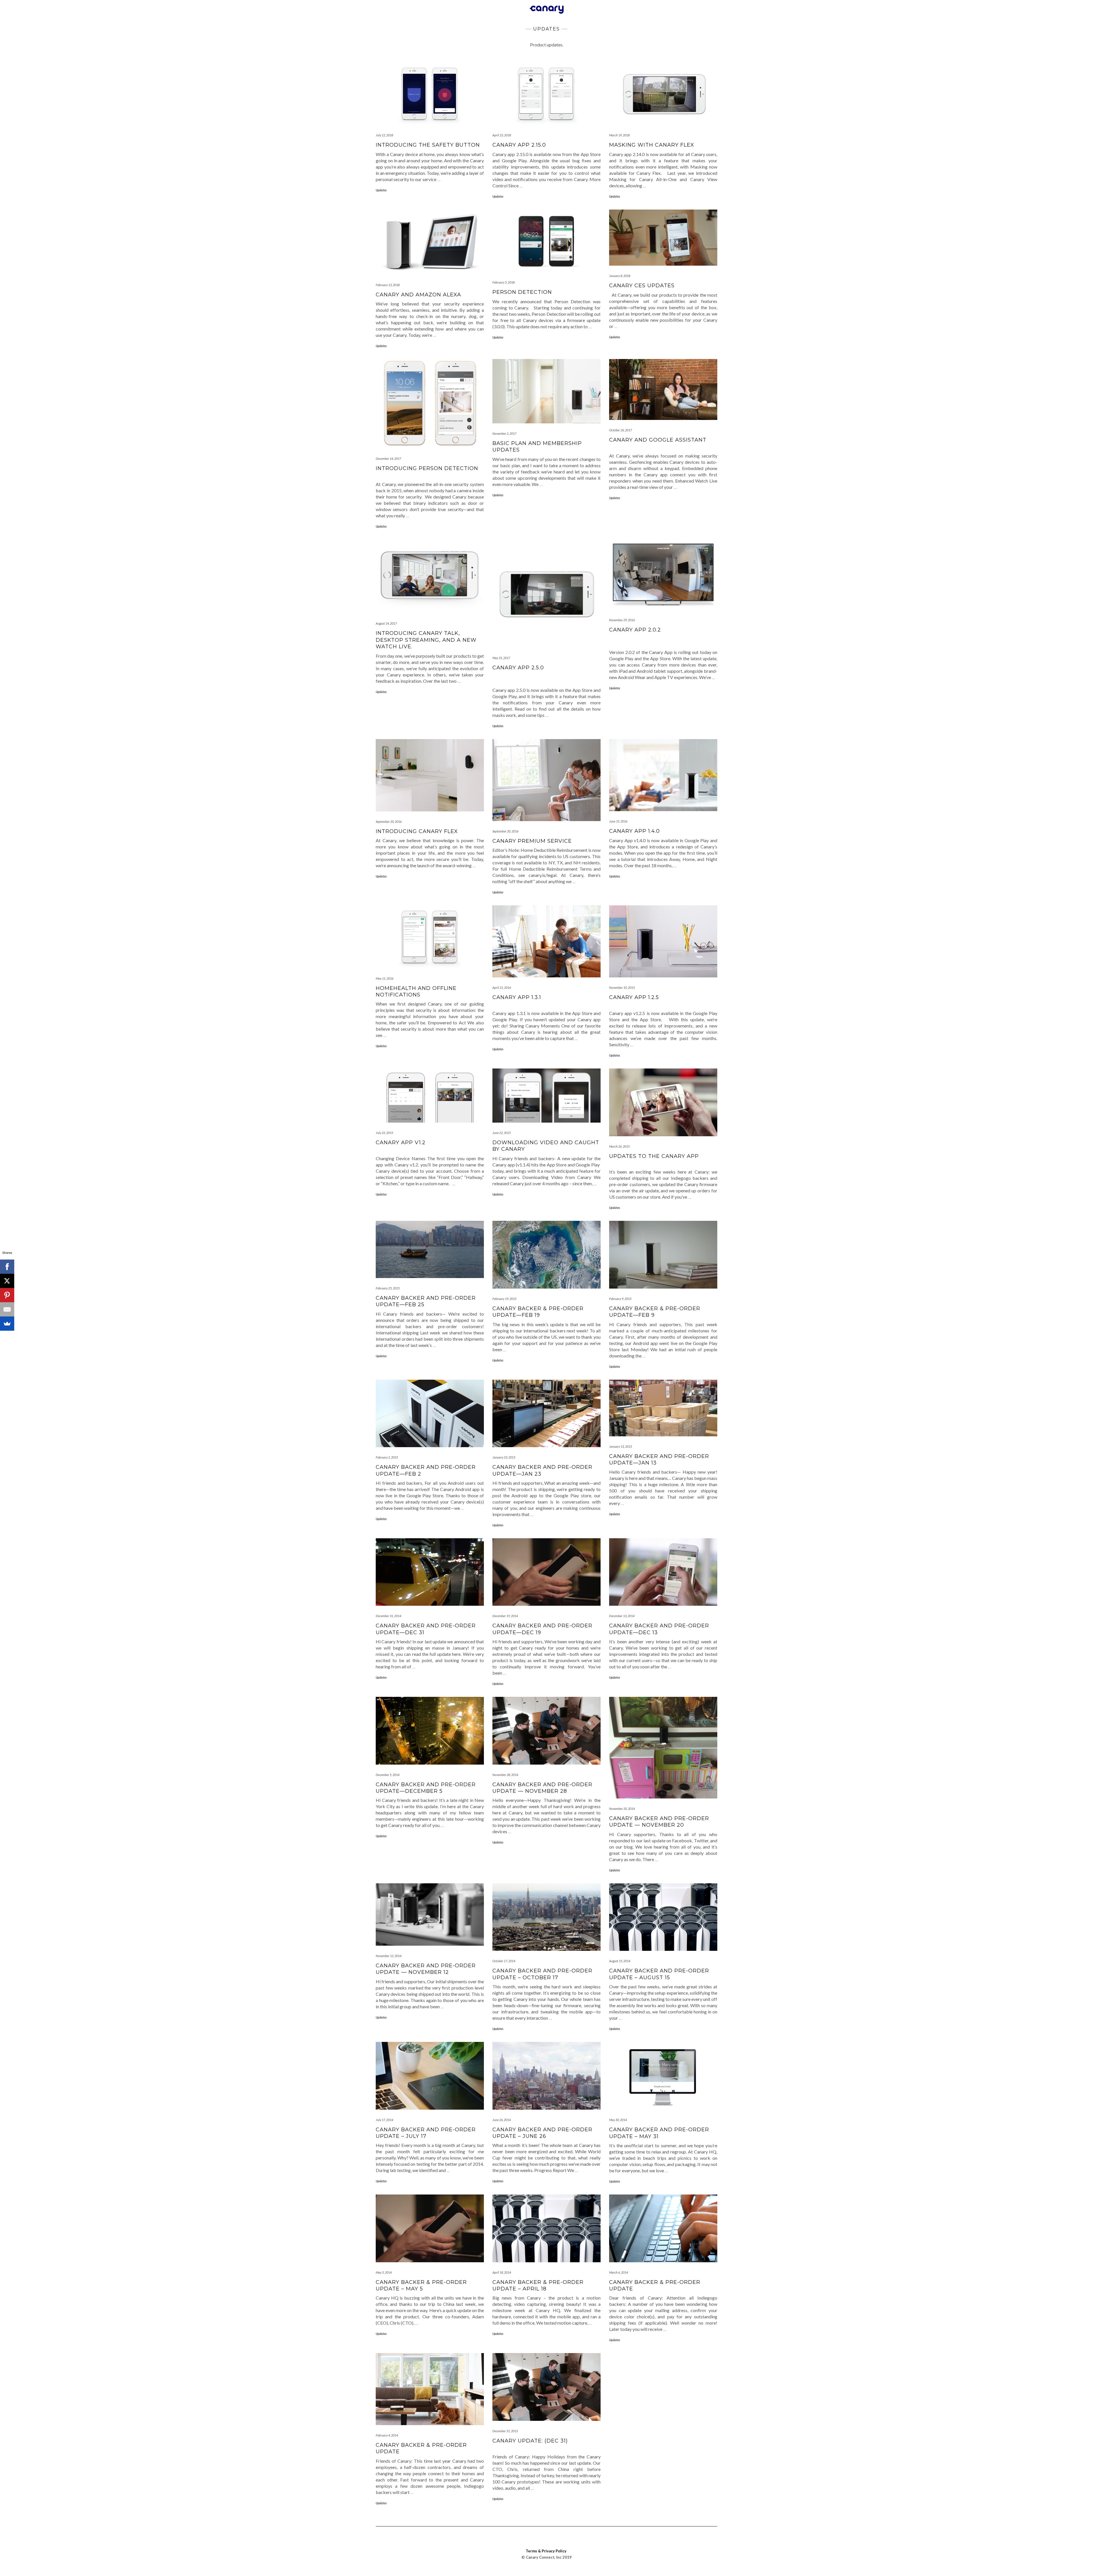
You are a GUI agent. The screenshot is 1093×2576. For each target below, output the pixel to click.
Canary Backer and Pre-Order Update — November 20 (659, 1822)
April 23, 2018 (502, 135)
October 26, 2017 (621, 430)
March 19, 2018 (619, 135)
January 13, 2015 (621, 1446)
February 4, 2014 (387, 2435)
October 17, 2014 (504, 1961)
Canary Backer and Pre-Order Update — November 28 (542, 1788)
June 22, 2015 (502, 1133)
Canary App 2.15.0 (519, 145)
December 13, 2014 (622, 1616)
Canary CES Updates (642, 286)
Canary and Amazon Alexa (418, 295)
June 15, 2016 (618, 821)
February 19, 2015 (504, 1299)
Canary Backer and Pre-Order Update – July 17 (426, 2133)
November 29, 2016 (622, 620)
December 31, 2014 (388, 1616)
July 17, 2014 (384, 2120)
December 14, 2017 (388, 459)
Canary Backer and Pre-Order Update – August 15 (659, 1974)
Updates (381, 190)
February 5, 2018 (504, 282)
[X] (7, 1281)
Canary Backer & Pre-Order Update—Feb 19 (538, 1312)
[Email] (7, 1309)
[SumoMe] (7, 1324)
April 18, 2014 (502, 2272)
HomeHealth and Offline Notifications (416, 991)
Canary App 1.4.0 (634, 831)
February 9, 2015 (620, 1299)
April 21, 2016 (502, 987)
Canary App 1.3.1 (517, 997)
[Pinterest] (7, 1295)
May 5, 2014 (384, 2272)
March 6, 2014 (619, 2272)
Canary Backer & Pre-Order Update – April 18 (538, 2285)
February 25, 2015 (388, 1288)
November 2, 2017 (504, 433)
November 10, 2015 (622, 987)
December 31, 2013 (505, 2431)
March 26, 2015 (619, 1146)
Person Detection (522, 292)
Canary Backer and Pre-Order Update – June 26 (542, 2133)
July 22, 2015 (384, 1133)
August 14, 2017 (386, 623)
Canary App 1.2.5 (634, 997)
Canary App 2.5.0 (518, 668)
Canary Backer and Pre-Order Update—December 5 (426, 1788)
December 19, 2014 (505, 1616)
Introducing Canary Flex (417, 831)
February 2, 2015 (387, 1457)
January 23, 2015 (504, 1457)
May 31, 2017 (501, 658)
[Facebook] (7, 1267)
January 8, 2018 (620, 276)
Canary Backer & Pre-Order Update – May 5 (421, 2285)
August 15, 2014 (620, 1961)
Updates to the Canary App (654, 1156)
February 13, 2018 (388, 285)
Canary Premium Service (532, 841)
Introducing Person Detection (427, 468)
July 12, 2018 (384, 135)
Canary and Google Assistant (658, 440)
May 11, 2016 (385, 978)
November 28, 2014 (505, 1775)
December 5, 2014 (388, 1775)
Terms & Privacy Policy (546, 2551)
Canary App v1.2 (401, 1143)
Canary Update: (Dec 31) (530, 2441)
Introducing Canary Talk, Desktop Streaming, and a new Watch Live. (426, 640)
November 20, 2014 (622, 1809)
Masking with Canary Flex (652, 145)
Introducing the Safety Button (428, 145)
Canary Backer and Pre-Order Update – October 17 (542, 1974)
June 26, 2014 (502, 2120)
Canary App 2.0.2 (635, 630)
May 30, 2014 (618, 2120)
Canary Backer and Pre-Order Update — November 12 (426, 1969)
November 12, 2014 (389, 1956)
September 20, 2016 (389, 822)
